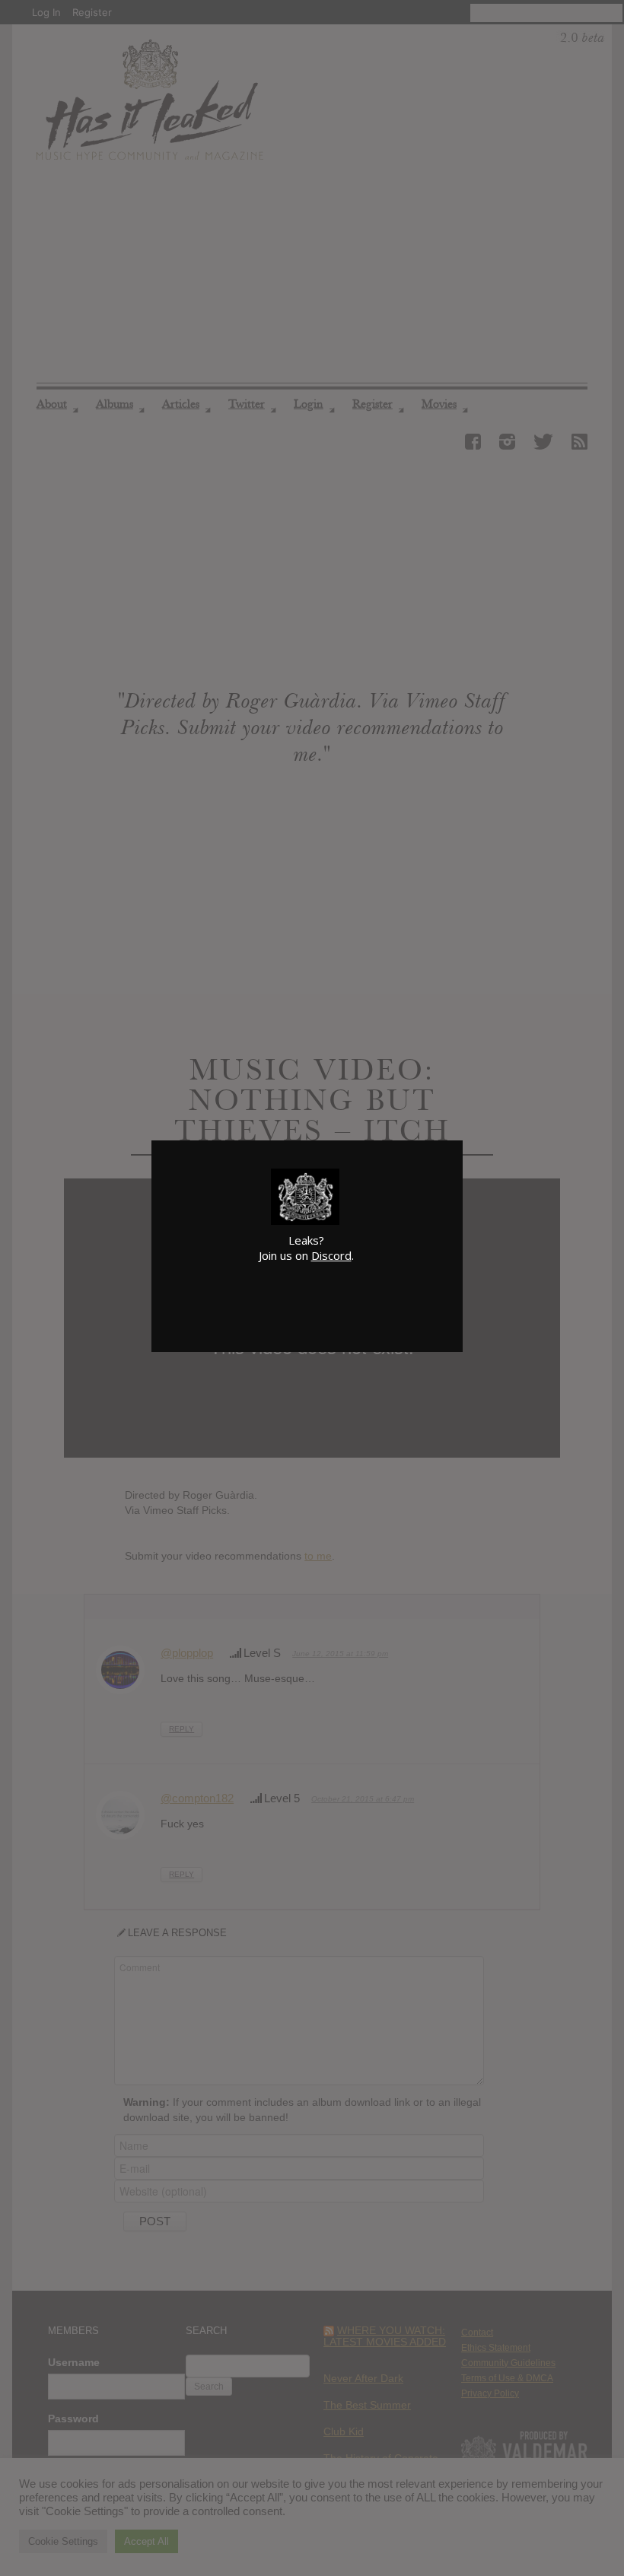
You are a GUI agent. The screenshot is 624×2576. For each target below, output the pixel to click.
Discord (331, 1255)
